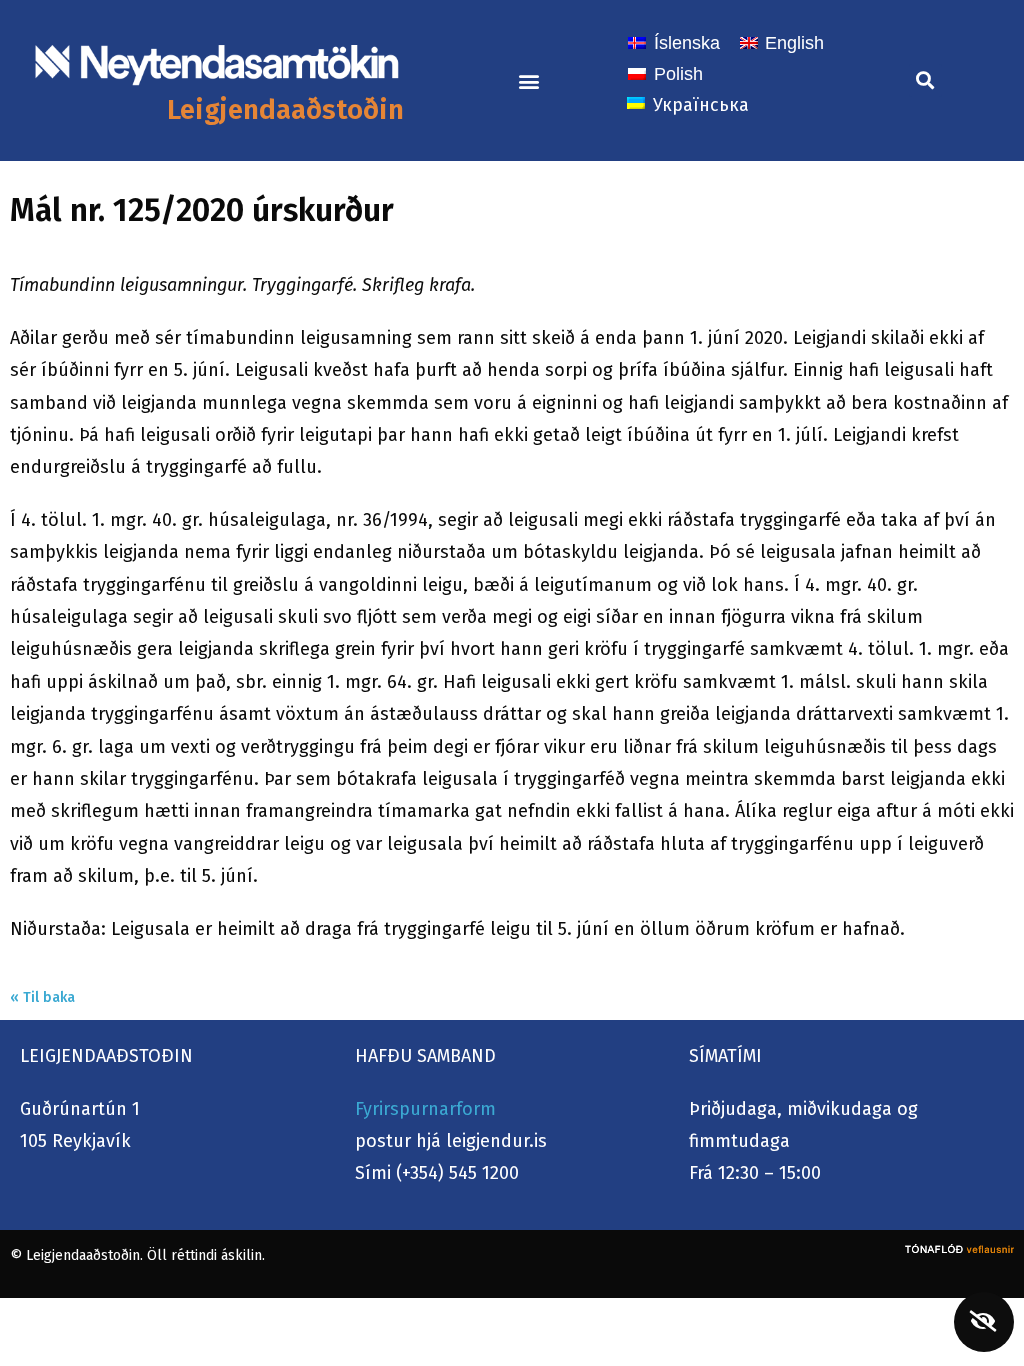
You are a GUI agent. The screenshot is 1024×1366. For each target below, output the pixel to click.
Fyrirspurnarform (425, 1109)
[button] (528, 80)
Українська (701, 105)
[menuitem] (673, 43)
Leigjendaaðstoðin (285, 109)
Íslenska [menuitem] (687, 43)
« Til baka (42, 997)
